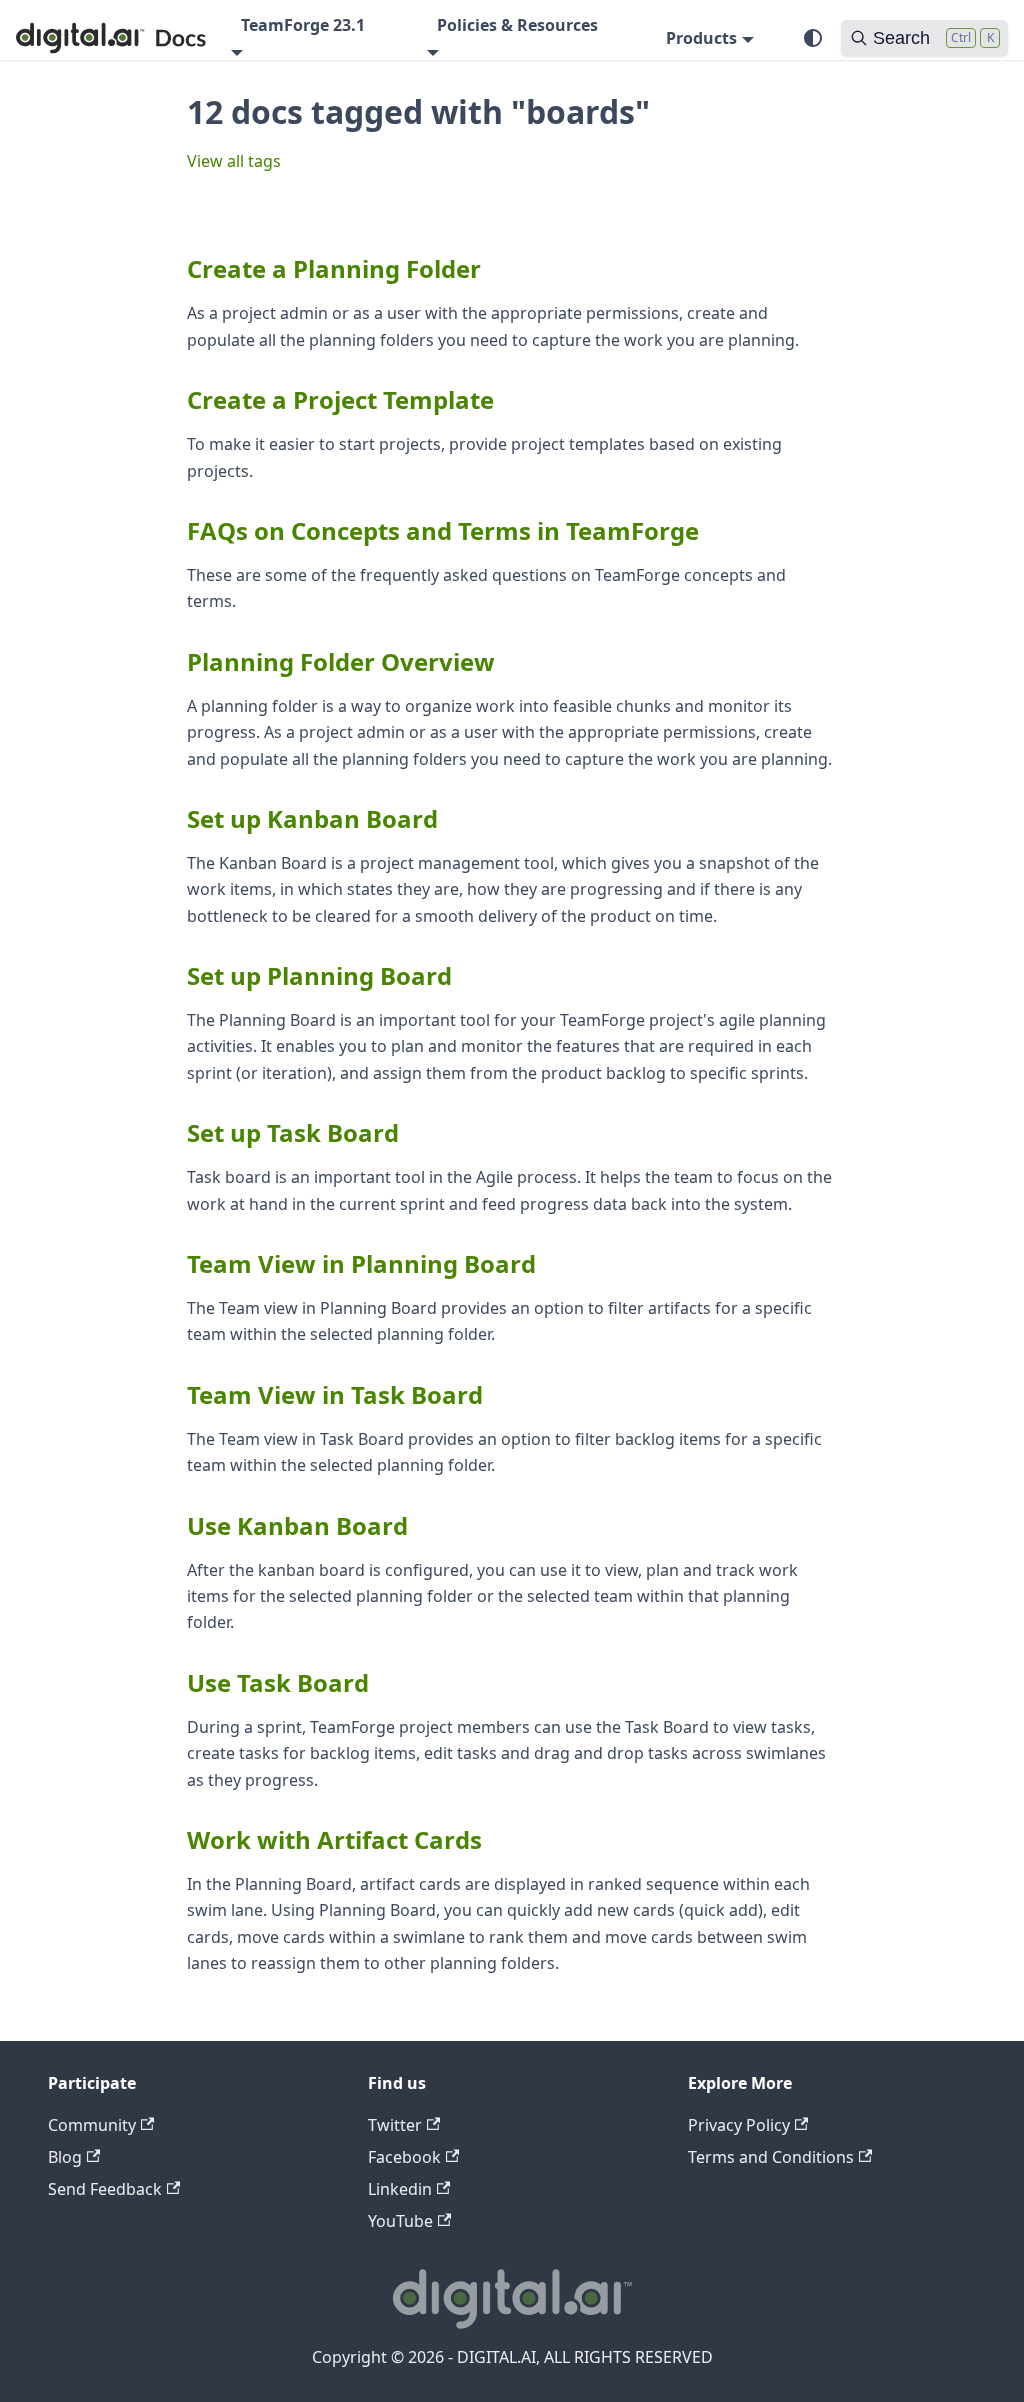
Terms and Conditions (771, 2157)
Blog (65, 2157)
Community (92, 2125)
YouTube (400, 2221)
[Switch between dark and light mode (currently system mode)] (813, 38)
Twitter (395, 2125)
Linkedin (400, 2189)
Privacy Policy (739, 2125)
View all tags (234, 161)
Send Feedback (105, 2189)
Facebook (404, 2157)
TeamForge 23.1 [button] (303, 25)
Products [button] (701, 38)
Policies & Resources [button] (517, 25)
